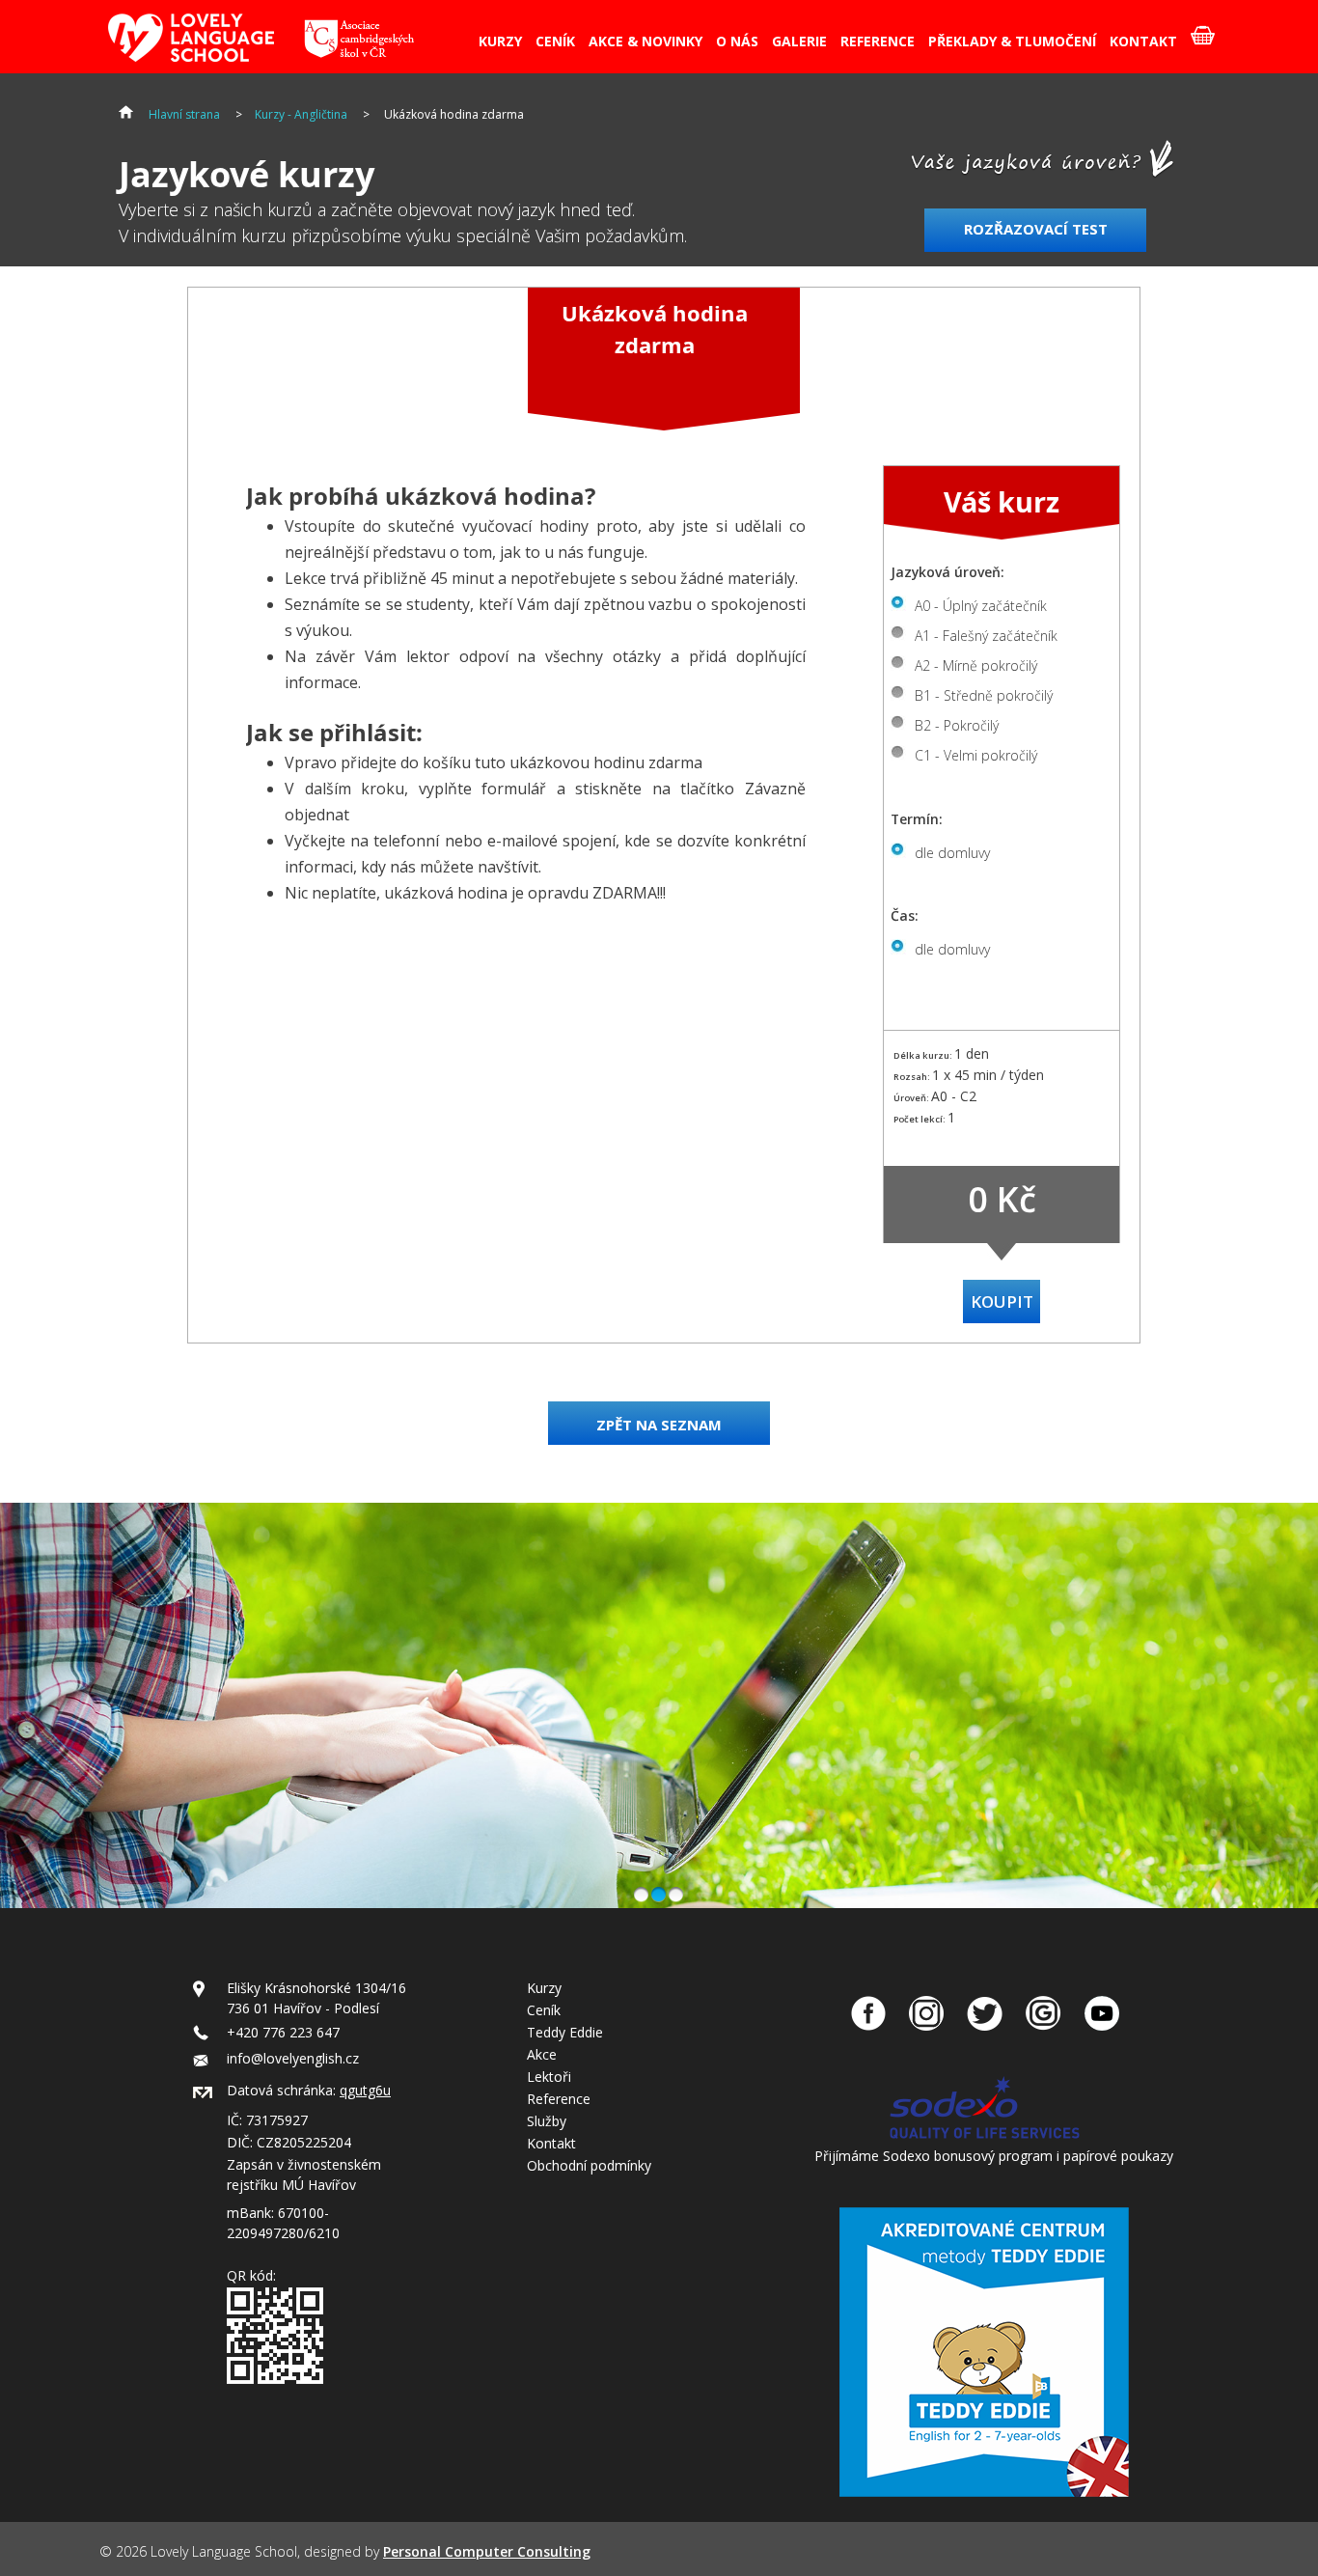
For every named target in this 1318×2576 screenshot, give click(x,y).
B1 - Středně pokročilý (984, 695)
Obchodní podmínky (589, 2165)
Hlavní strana (184, 114)
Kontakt (551, 2143)
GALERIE (799, 41)
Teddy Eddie (565, 2032)
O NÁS (737, 41)
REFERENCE (878, 41)
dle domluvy (952, 853)
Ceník (544, 2010)
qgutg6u (365, 2090)
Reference (559, 2099)
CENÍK (555, 41)
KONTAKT (1143, 41)
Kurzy (544, 1988)
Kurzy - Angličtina (301, 114)
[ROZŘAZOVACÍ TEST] (1038, 262)
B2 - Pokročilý (957, 725)
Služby (547, 2121)
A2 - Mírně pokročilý (976, 665)
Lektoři (549, 2077)
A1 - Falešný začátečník (986, 636)
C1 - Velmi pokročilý (976, 755)
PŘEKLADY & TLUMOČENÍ (1012, 41)
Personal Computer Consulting (487, 2551)
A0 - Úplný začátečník (981, 606)
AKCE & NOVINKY (645, 41)
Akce (542, 2054)
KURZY (500, 41)
